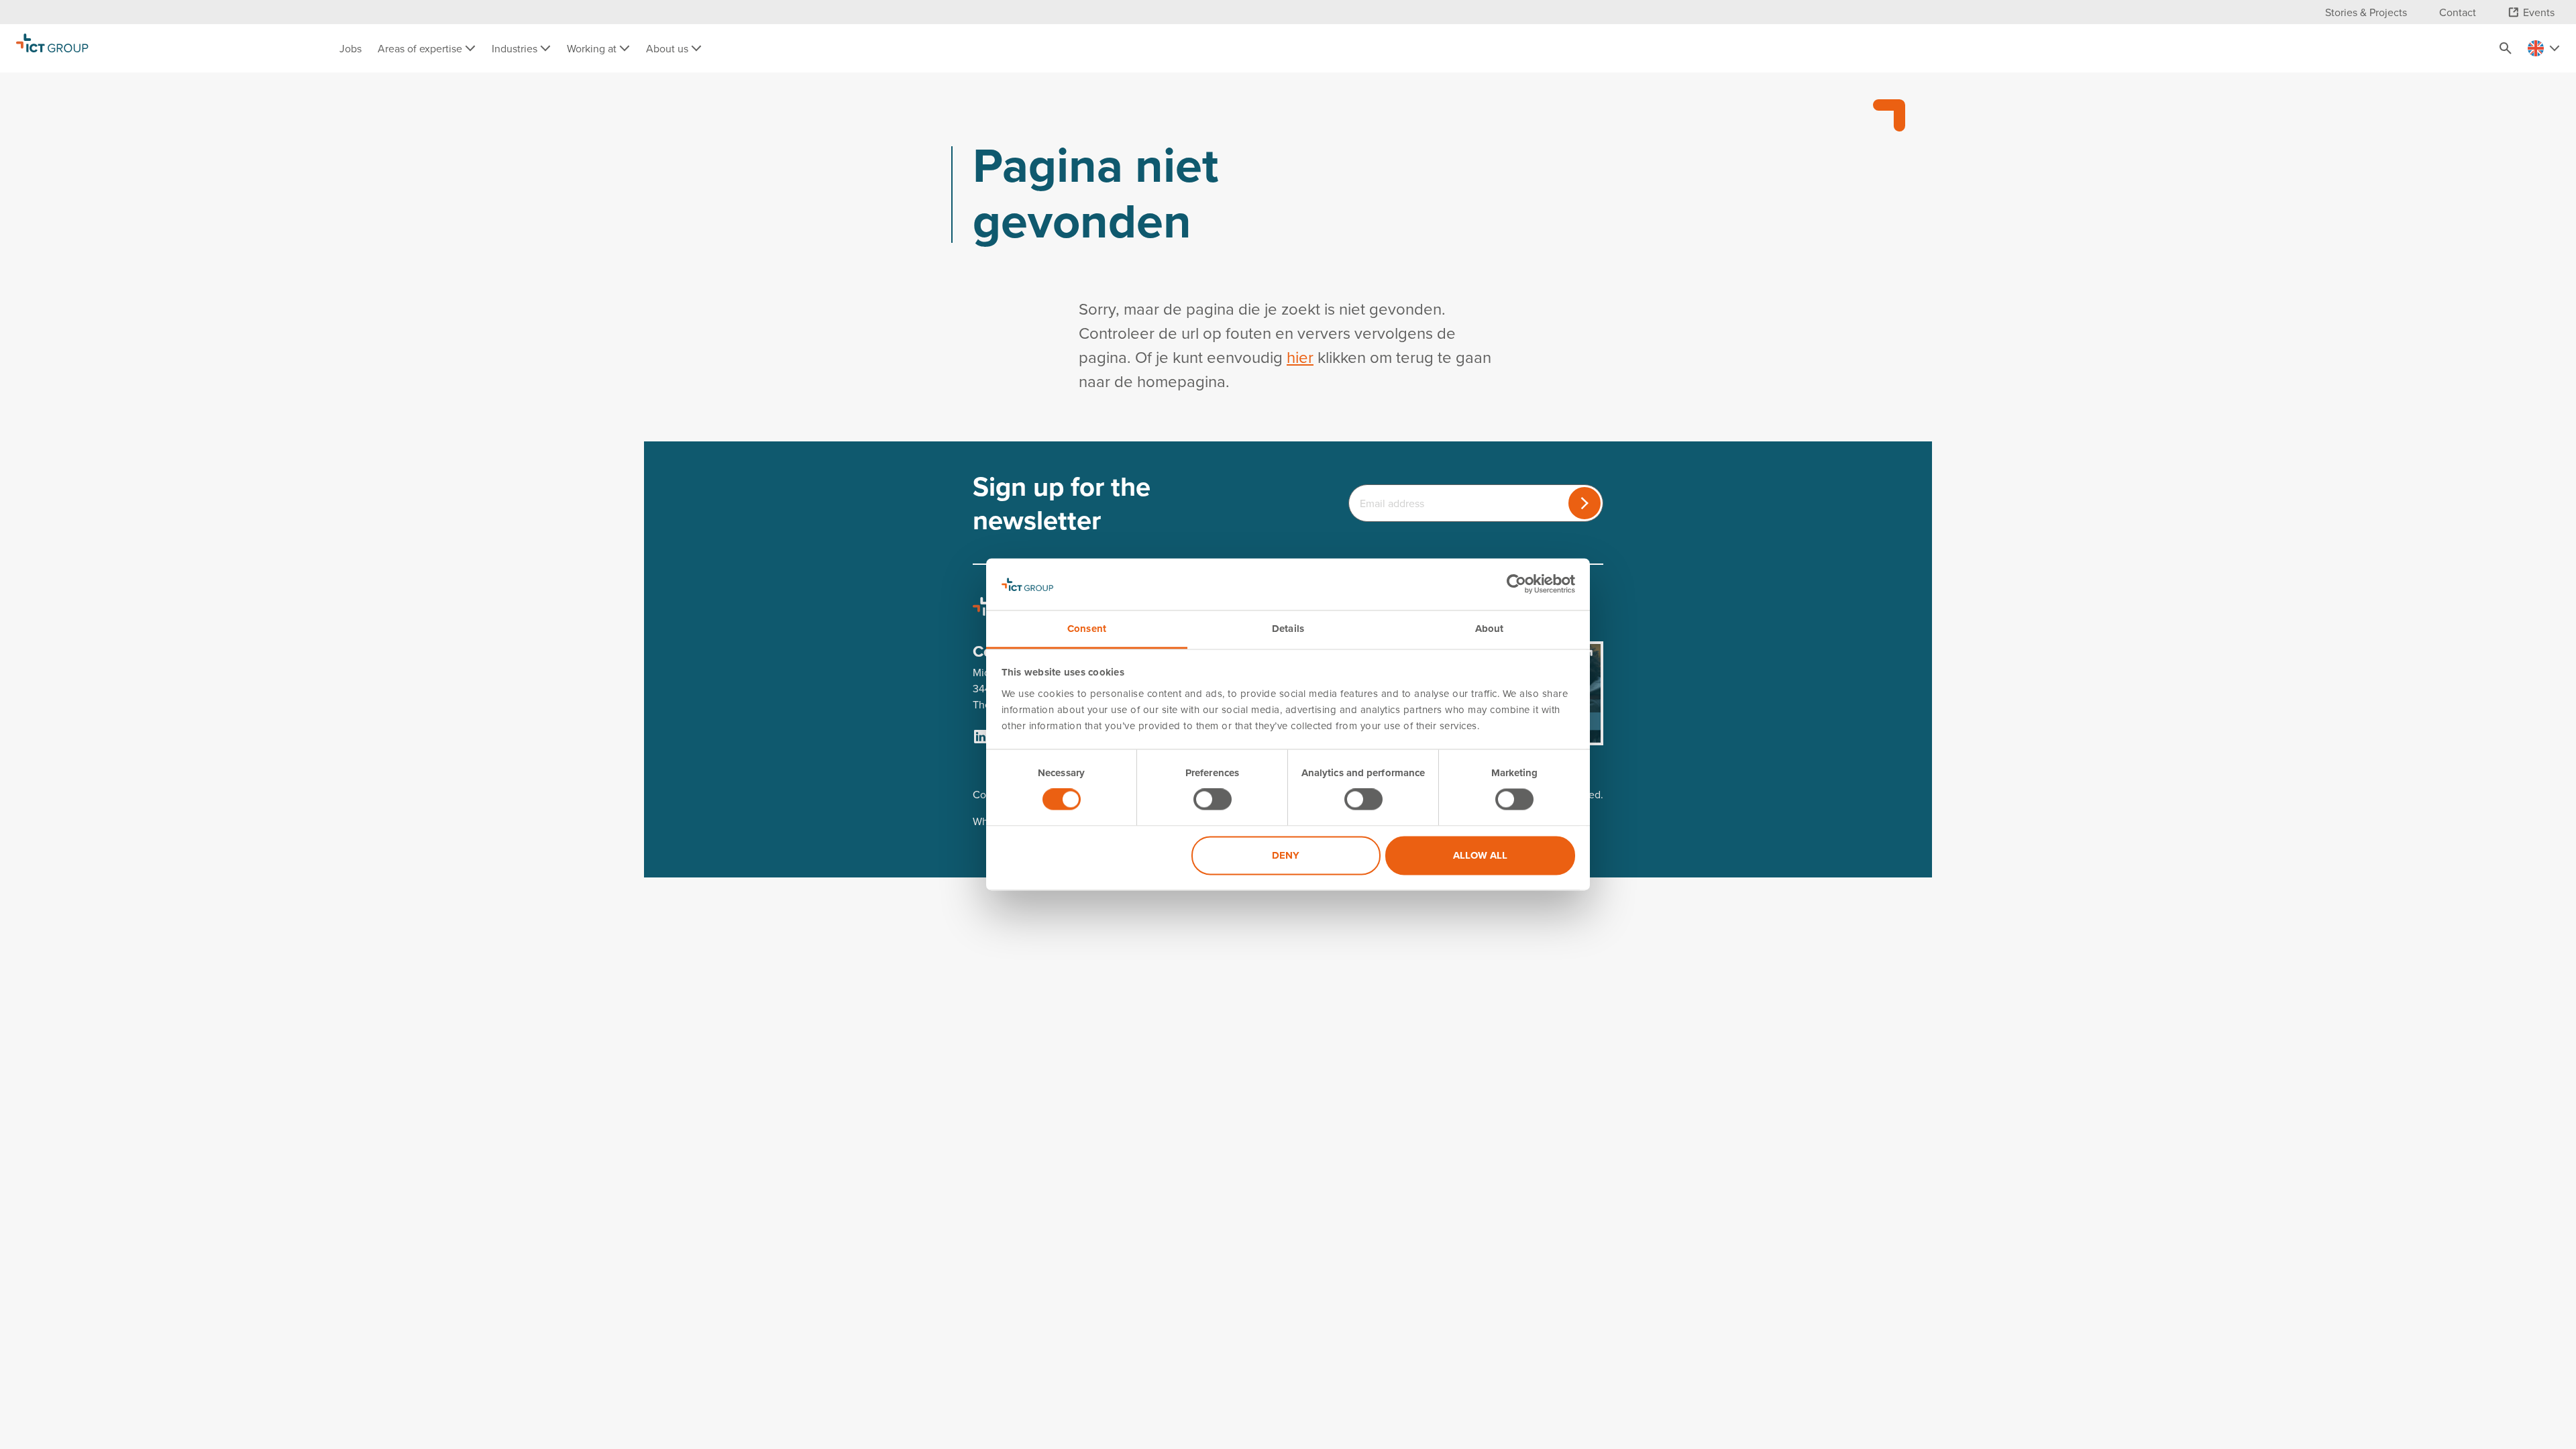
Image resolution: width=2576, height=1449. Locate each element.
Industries (516, 48)
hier (1300, 357)
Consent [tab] (1087, 629)
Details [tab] (1288, 629)
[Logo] (52, 48)
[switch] (1213, 800)
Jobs (351, 48)
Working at (593, 48)
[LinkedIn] (981, 737)
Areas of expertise (421, 48)
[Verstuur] (1585, 503)
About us (668, 48)
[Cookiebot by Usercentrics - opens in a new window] (1516, 584)
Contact (2458, 12)
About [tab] (1490, 629)
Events (2539, 12)
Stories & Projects (2366, 12)
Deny (1286, 855)
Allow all (1480, 855)
